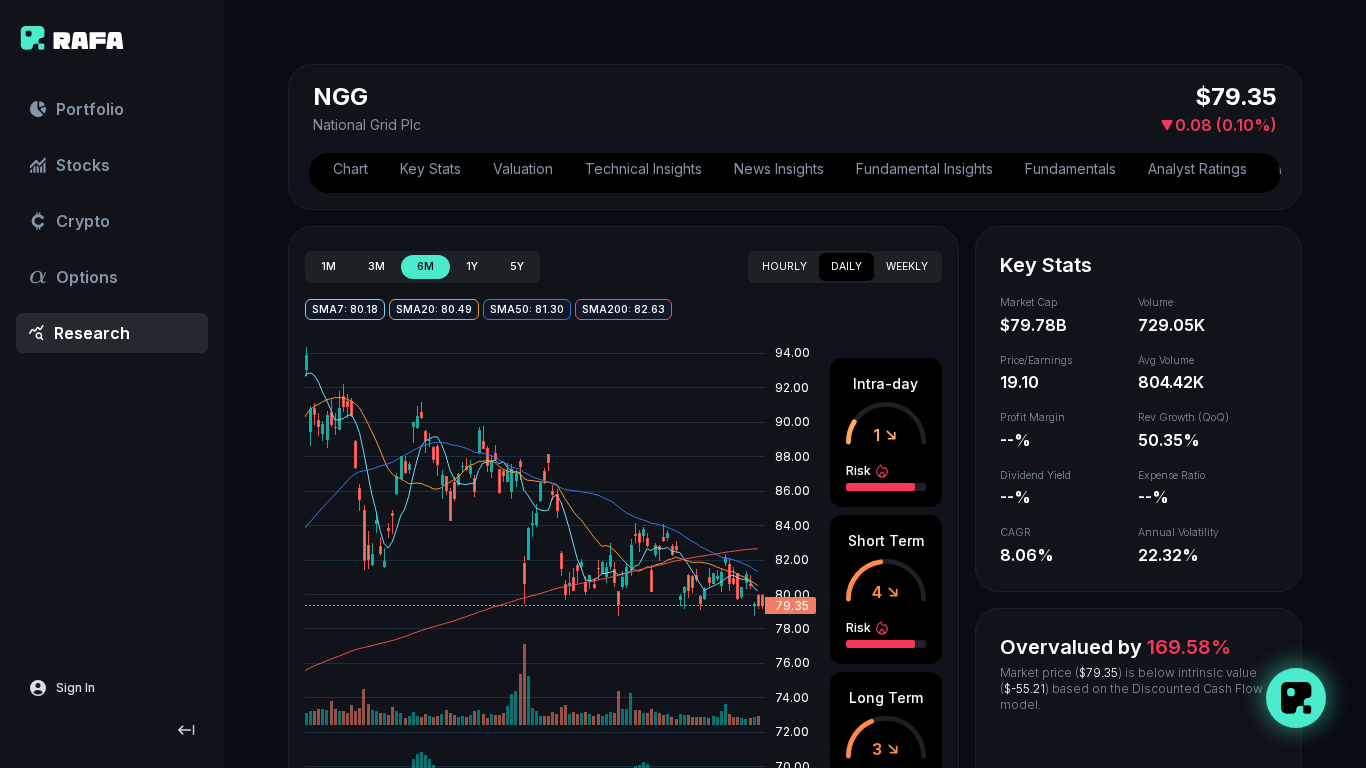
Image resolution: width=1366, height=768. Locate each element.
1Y (472, 266)
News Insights (779, 168)
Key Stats (430, 168)
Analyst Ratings (1197, 168)
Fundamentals (1070, 168)
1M (328, 266)
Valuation (523, 168)
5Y (517, 266)
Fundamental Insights (924, 168)
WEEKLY (907, 266)
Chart (350, 168)
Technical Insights (643, 168)
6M (425, 266)
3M (376, 266)
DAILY (846, 266)
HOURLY (784, 266)
